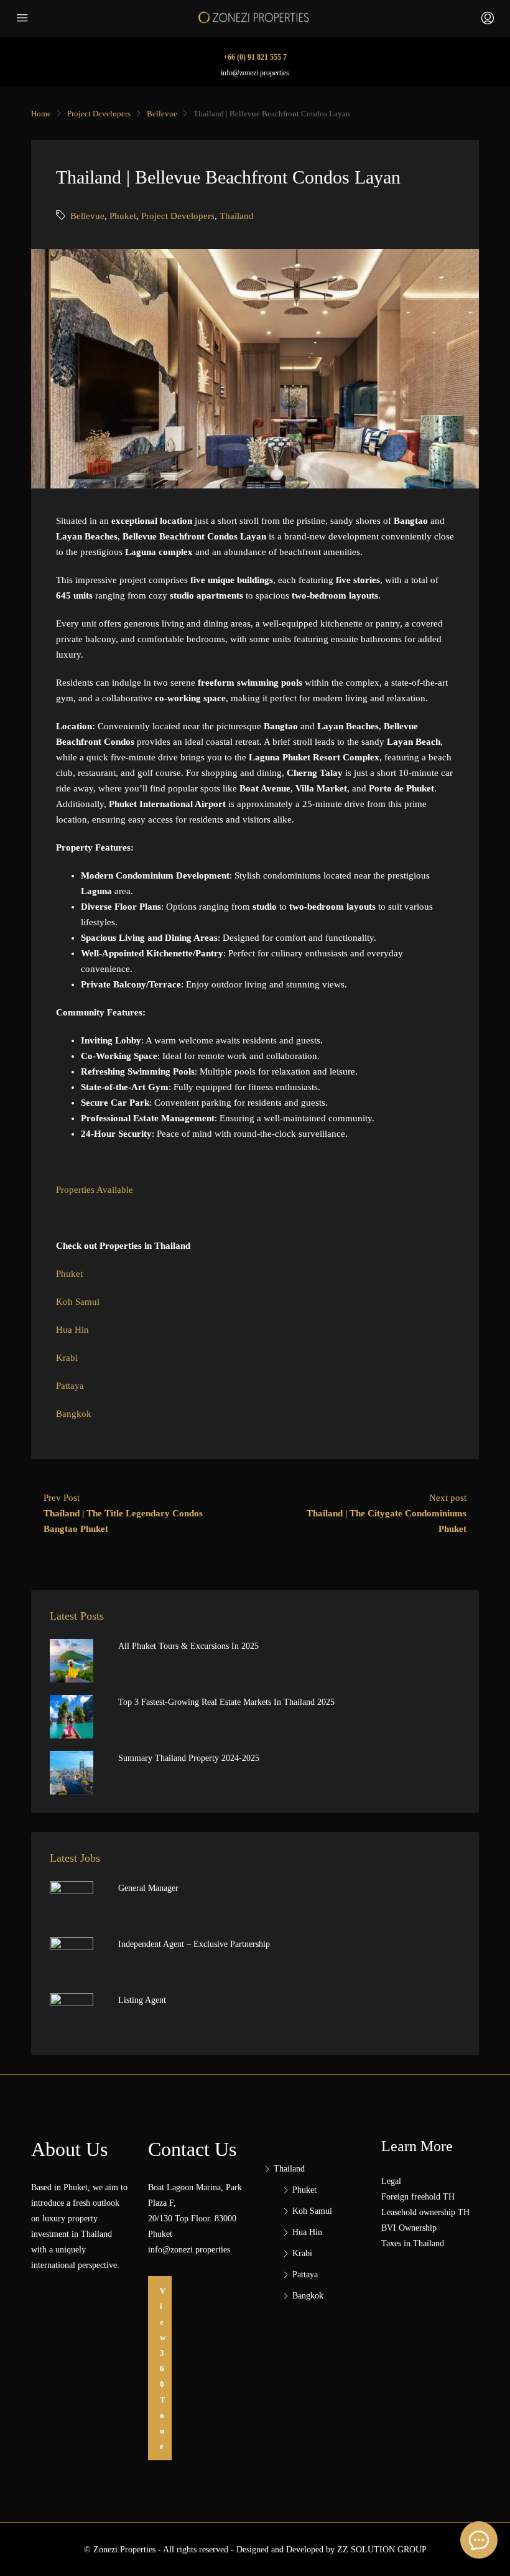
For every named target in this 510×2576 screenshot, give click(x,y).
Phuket (123, 216)
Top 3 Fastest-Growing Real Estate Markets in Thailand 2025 (226, 1702)
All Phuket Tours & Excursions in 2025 (188, 1646)
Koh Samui (78, 1302)
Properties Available (95, 1190)
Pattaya (71, 1386)
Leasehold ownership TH (425, 2212)
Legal (391, 2181)
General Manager (148, 1888)
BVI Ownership (409, 2228)
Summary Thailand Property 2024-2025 (189, 1758)
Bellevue (162, 114)
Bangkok (75, 1414)
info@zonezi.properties (255, 73)
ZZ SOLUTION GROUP (382, 2550)
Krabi (68, 1358)
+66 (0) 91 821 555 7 (255, 57)
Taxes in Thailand (413, 2243)
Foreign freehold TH (418, 2197)
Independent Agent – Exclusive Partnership (194, 1944)
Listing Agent (142, 2000)
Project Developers (99, 114)
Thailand (237, 216)
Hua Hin (72, 1330)
